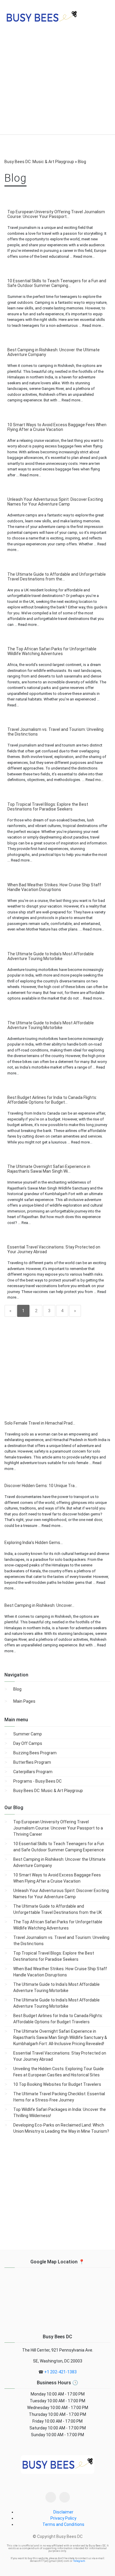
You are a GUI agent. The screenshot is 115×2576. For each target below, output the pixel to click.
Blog (17, 1689)
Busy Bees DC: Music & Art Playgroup (48, 1791)
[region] (57, 86)
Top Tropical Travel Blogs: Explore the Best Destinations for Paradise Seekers (48, 807)
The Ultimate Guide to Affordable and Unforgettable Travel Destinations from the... (57, 577)
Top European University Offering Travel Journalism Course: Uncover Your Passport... (56, 214)
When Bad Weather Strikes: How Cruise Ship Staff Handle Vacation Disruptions (54, 887)
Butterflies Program (32, 1762)
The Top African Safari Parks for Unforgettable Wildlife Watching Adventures (52, 651)
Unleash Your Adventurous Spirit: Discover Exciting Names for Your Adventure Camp (55, 502)
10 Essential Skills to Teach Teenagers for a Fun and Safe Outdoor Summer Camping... (57, 283)
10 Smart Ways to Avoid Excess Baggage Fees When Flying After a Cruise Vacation (57, 427)
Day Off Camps (28, 1743)
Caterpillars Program (33, 1772)
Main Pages (24, 1701)
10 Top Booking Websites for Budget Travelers (57, 2084)
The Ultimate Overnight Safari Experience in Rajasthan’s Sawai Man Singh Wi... (49, 1169)
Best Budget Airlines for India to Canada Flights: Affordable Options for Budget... (52, 1100)
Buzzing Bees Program (35, 1753)
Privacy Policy (63, 2518)
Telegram (79, 2561)
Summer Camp (28, 1734)
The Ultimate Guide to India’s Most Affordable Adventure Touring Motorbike (51, 956)
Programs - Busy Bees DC (37, 1781)
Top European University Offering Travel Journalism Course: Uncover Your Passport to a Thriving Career (58, 1828)
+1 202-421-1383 (60, 2372)
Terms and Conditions (63, 2524)
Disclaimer (63, 2512)
